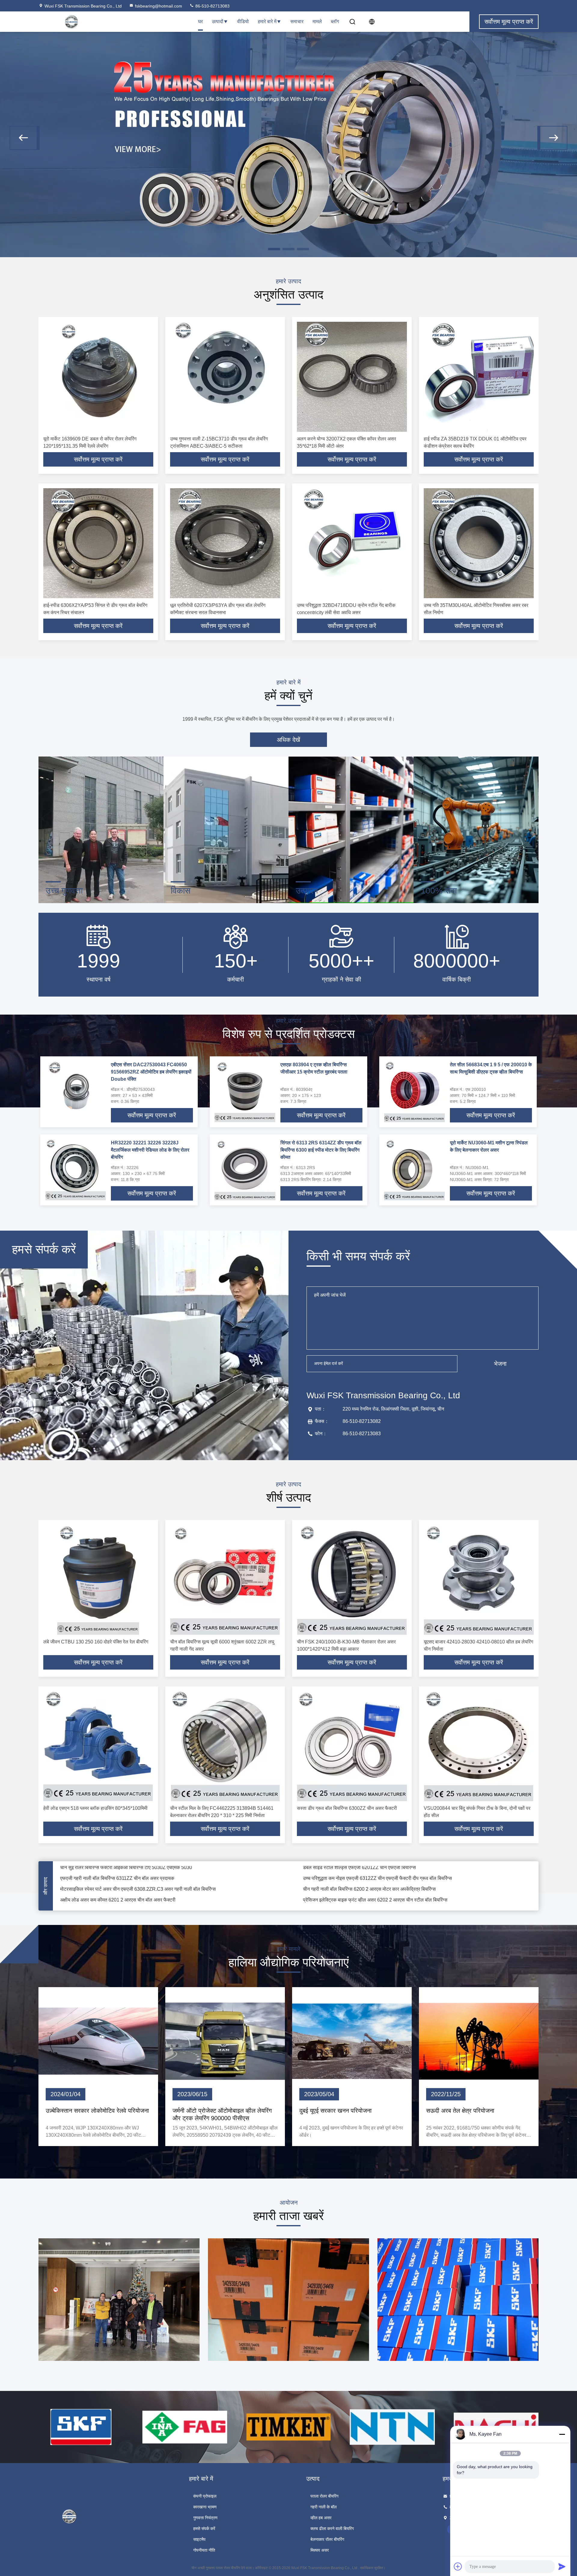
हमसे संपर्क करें (204, 2529)
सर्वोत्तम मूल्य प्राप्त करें (98, 459)
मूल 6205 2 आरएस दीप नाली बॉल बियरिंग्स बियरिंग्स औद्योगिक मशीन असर (124, 1867)
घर (200, 21)
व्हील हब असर (321, 2518)
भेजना (500, 1364)
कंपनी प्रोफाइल (205, 2496)
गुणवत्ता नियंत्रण (205, 2518)
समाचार (297, 21)
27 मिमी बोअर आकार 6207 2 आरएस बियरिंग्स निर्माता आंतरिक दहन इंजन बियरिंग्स (374, 1867)
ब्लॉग (335, 21)
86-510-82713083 (212, 6)
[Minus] (562, 2434)
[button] (25, 138)
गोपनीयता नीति (204, 2550)
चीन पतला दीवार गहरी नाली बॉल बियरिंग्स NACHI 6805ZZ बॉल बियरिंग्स (368, 1888)
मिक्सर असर (320, 2550)
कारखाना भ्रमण (205, 2507)
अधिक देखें (288, 740)
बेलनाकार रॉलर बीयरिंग (327, 2539)
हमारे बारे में (267, 21)
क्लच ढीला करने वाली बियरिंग (332, 2529)
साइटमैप (199, 2539)
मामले (317, 21)
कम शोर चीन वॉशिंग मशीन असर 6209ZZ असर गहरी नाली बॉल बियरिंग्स (122, 1878)
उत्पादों (218, 21)
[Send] (562, 2566)
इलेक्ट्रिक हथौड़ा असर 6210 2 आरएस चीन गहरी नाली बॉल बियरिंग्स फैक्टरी (369, 1878)
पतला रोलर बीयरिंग (324, 2496)
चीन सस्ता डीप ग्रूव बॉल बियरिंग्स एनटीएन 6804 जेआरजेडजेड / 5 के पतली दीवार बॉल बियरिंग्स (143, 1888)
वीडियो (243, 21)
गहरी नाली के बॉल (324, 2507)
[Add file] (458, 2566)
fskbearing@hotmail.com (159, 6)
